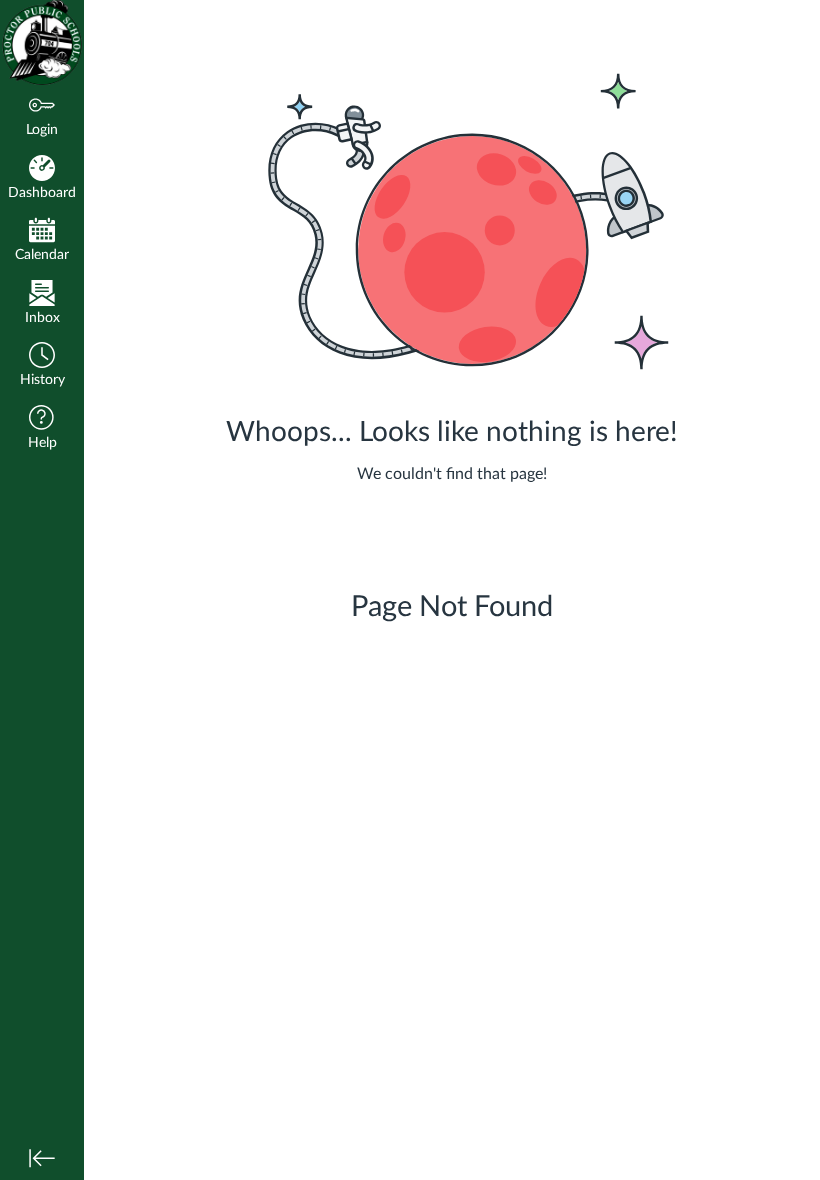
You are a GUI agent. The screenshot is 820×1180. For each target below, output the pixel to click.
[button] (42, 366)
